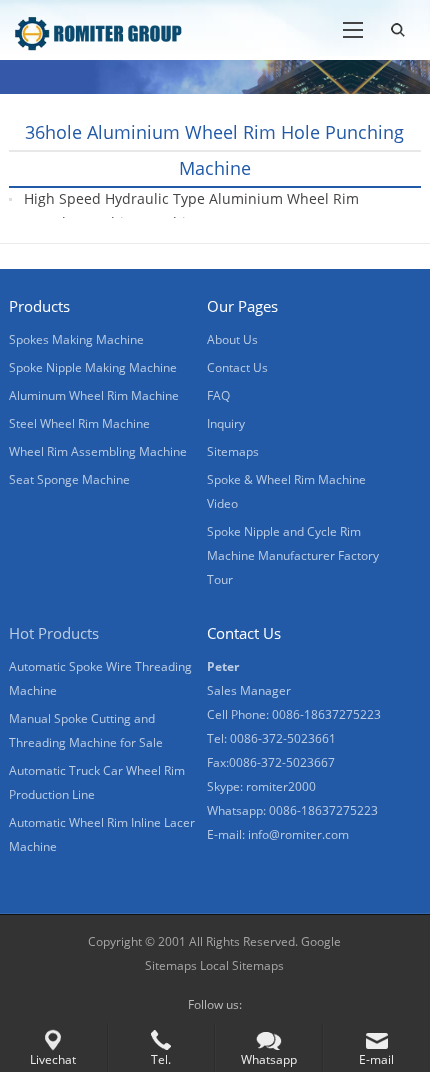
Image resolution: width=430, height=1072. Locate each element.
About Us (232, 339)
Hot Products (54, 633)
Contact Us (237, 367)
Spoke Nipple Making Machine (93, 367)
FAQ (218, 395)
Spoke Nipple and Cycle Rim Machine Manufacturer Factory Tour (293, 555)
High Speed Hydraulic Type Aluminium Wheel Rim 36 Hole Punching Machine (191, 210)
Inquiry (226, 423)
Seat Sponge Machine (69, 479)
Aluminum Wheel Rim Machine (94, 395)
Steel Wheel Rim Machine (79, 423)
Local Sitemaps (242, 965)
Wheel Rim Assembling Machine (98, 451)
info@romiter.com (298, 834)
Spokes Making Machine (76, 339)
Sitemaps (233, 451)
